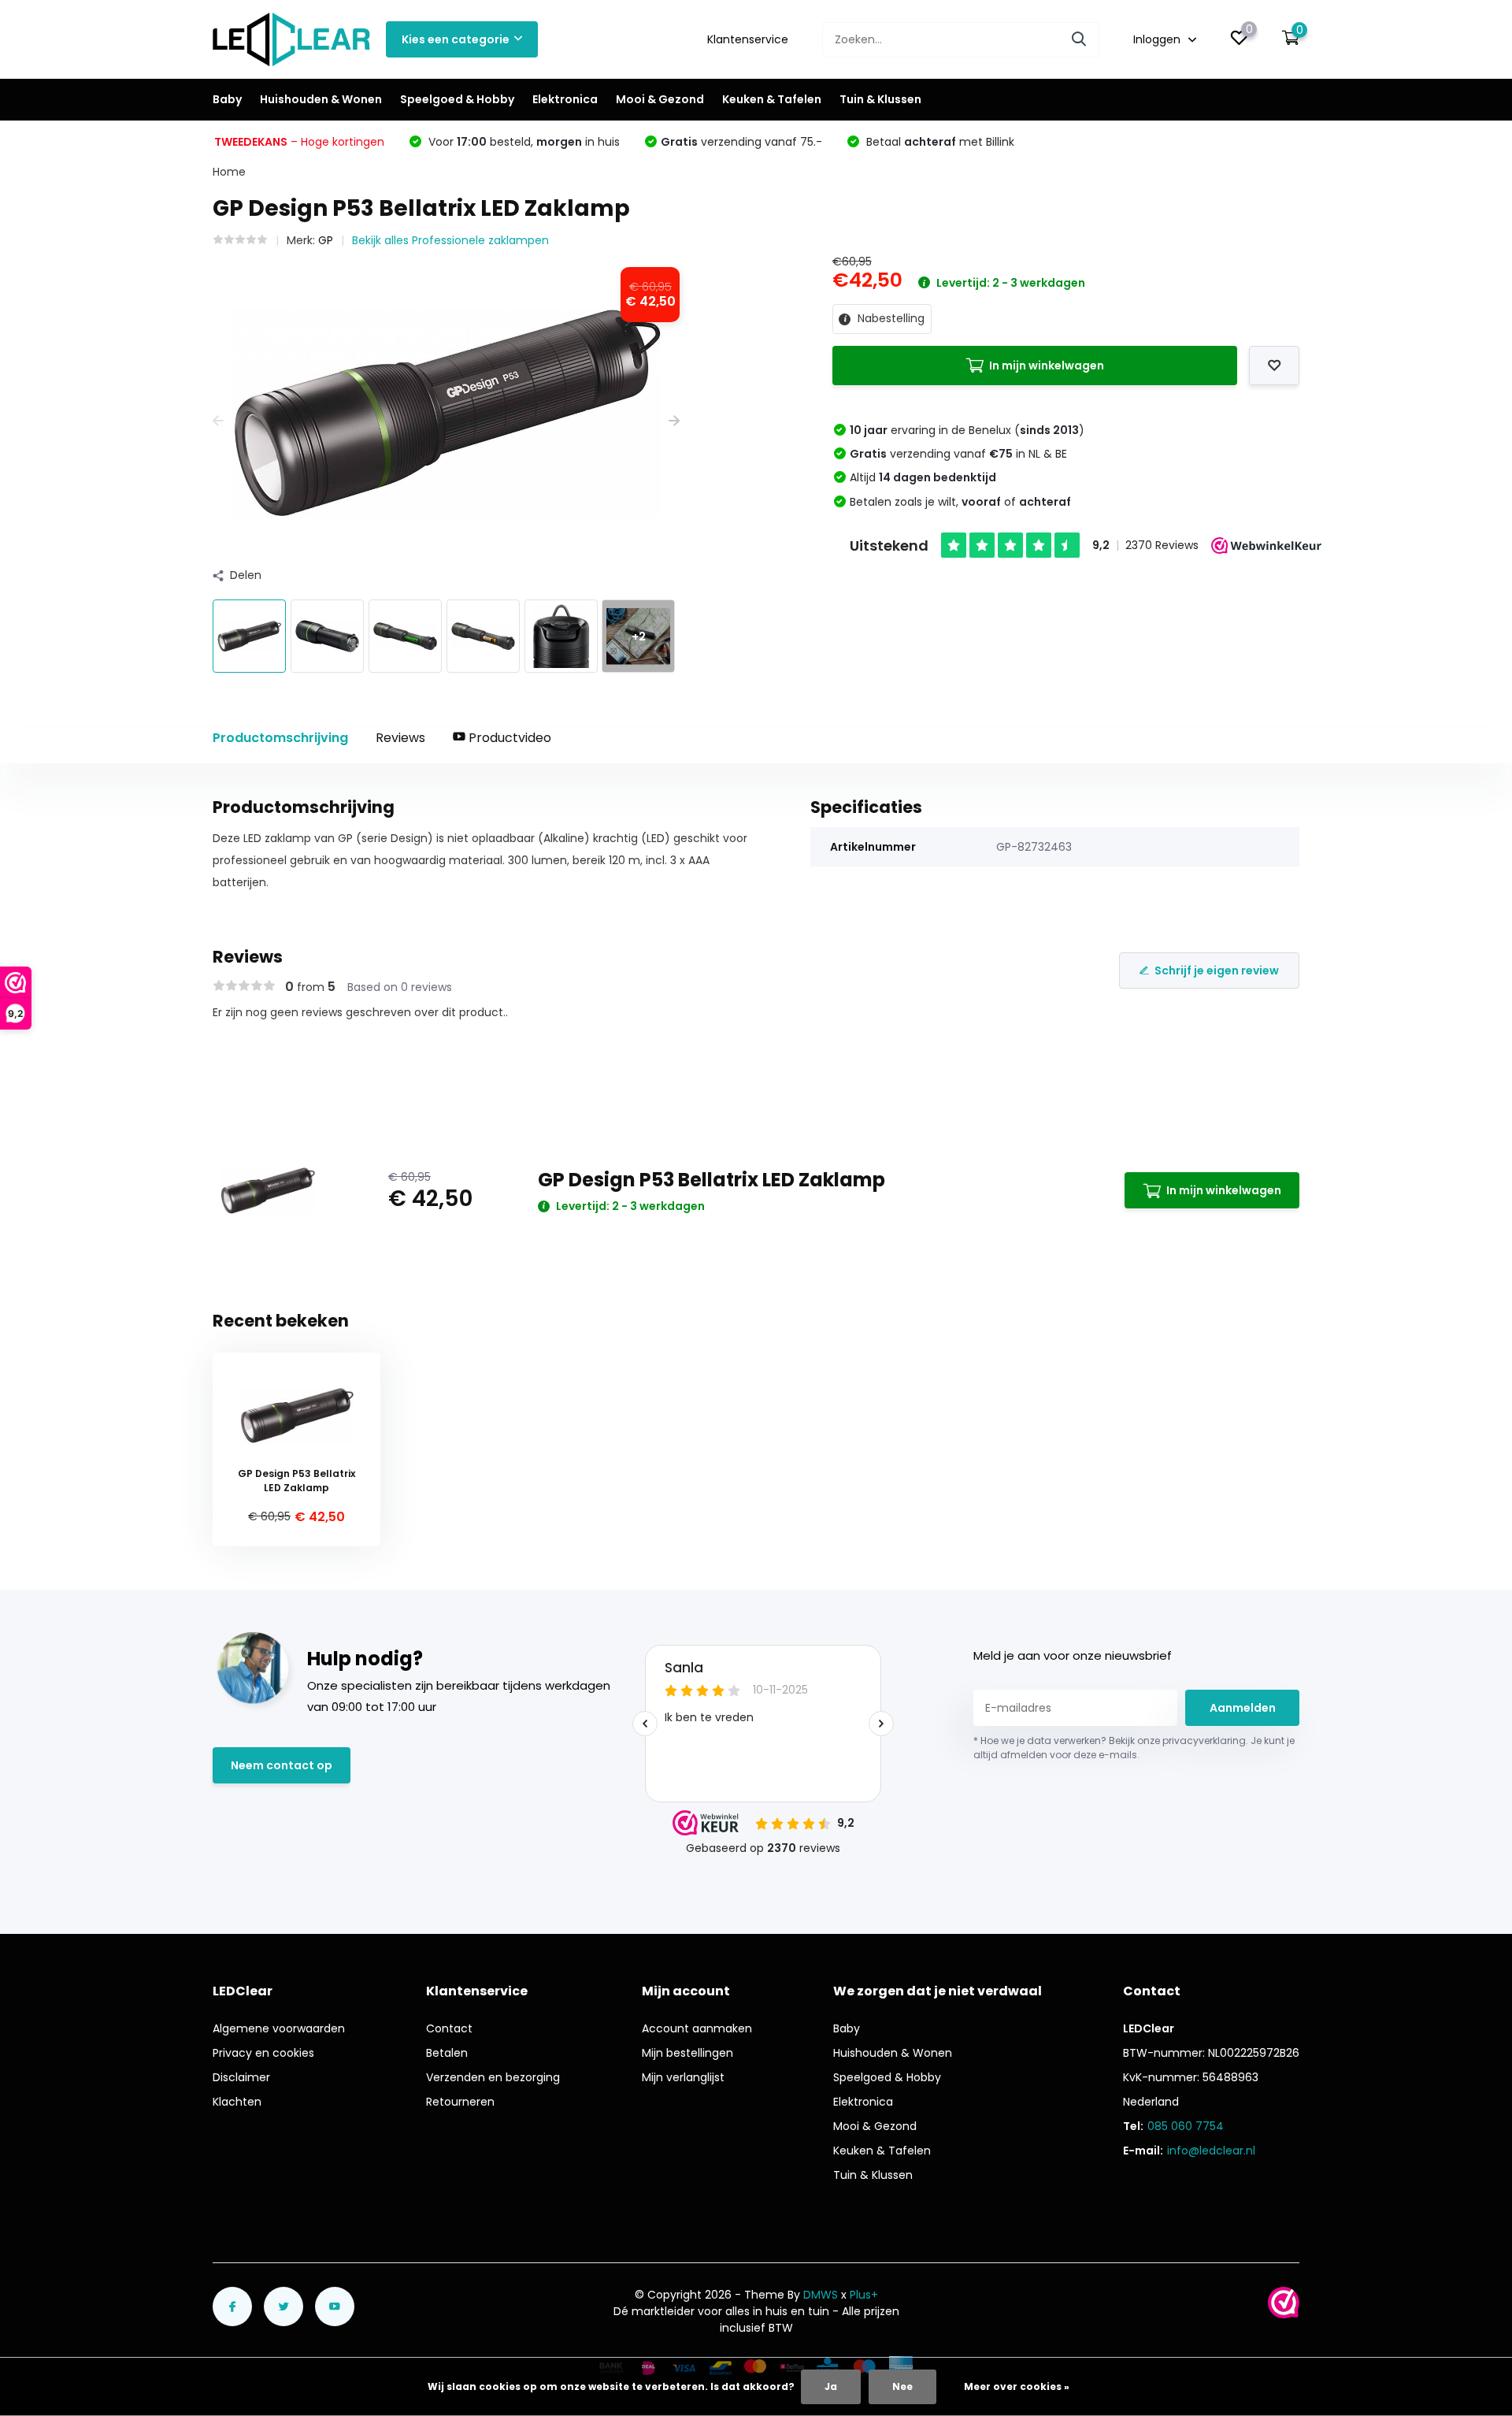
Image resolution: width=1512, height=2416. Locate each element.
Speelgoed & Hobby (457, 99)
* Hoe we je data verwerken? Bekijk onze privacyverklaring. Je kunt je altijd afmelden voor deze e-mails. (1134, 1748)
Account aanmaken (697, 2028)
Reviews (400, 738)
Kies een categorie (456, 39)
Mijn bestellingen (687, 2053)
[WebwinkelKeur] (1284, 2303)
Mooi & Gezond (660, 99)
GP (326, 240)
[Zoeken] (1080, 40)
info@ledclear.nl (1211, 2151)
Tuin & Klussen (880, 99)
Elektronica (565, 99)
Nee (902, 2386)
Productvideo (508, 738)
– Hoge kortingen (299, 142)
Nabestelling (889, 318)
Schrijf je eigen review (1217, 970)
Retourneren (460, 2102)
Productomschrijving (280, 738)
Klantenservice (748, 39)
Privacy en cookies (263, 2053)
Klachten (237, 2102)
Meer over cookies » (1017, 2386)
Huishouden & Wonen (321, 99)
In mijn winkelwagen (1047, 366)
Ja (831, 2386)
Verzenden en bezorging (493, 2077)
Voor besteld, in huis (523, 142)
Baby (227, 99)
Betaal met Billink (939, 142)
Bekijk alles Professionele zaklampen (450, 240)
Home (229, 172)
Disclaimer (241, 2077)
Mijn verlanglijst (683, 2077)
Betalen (447, 2053)
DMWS (821, 2295)
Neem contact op (282, 1765)
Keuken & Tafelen (772, 99)
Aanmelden (1243, 1708)
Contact (449, 2028)
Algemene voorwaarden (279, 2028)
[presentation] (218, 421)
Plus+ (864, 2295)
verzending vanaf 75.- (741, 142)
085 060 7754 (1186, 2126)
